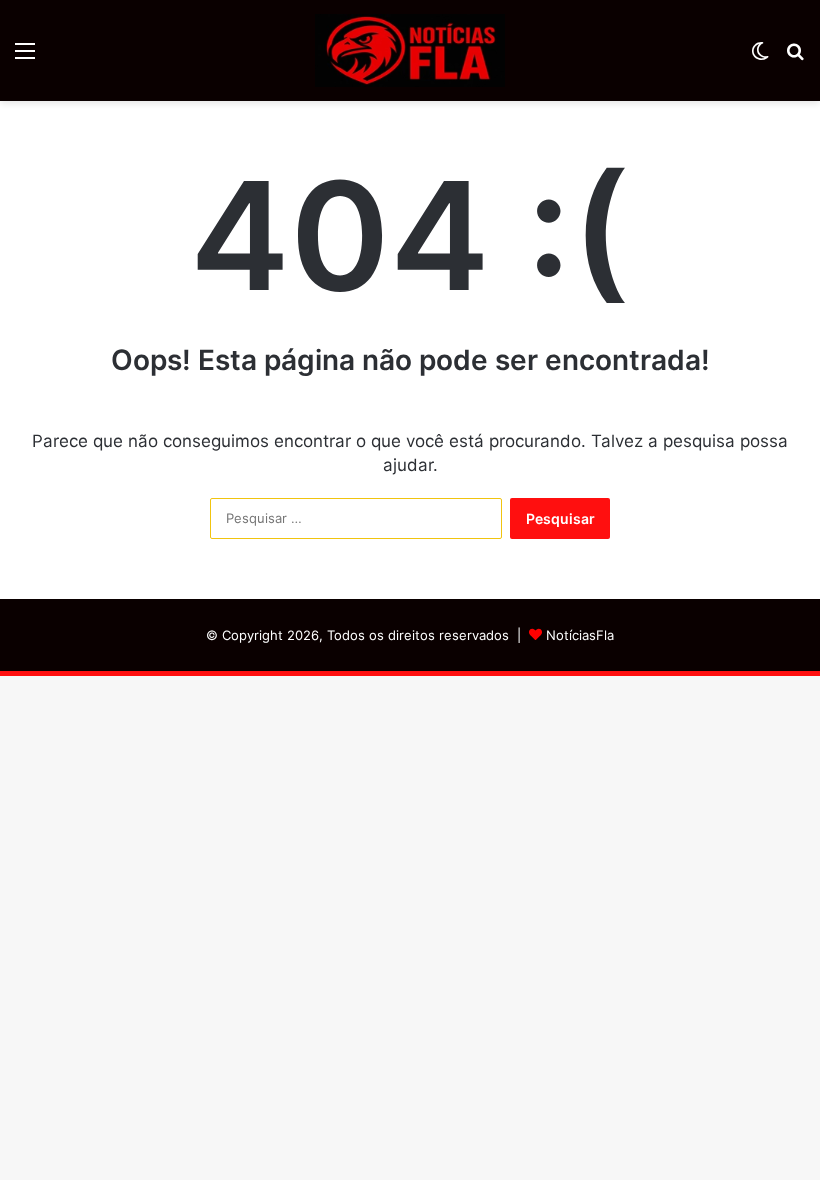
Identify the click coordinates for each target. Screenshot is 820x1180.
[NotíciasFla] (410, 50)
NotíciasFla (580, 635)
